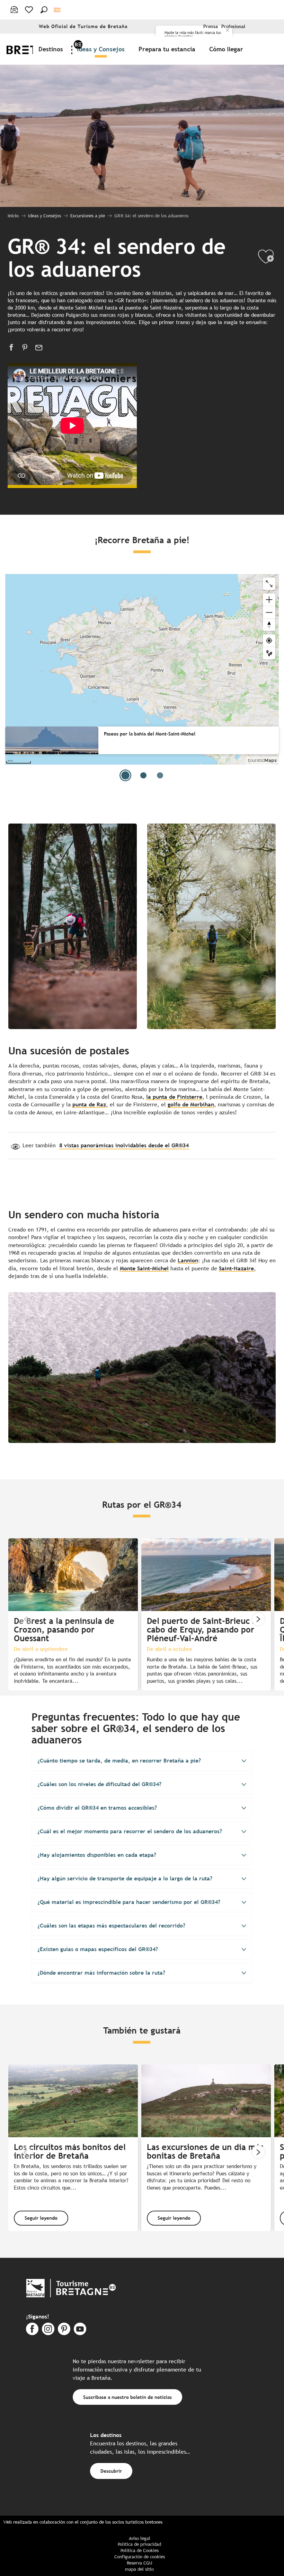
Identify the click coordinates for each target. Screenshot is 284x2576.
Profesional (233, 27)
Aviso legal (140, 2538)
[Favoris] (30, 10)
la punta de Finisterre (174, 1097)
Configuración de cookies (140, 2557)
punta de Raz (89, 1104)
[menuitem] (52, 49)
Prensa (211, 27)
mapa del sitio (139, 2569)
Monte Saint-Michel (144, 1268)
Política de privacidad (139, 2544)
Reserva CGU (139, 2563)
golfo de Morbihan (191, 1104)
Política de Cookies (140, 2551)
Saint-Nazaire (236, 1268)
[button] (44, 10)
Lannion (188, 1260)
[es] (58, 10)
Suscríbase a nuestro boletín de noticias (127, 2397)
